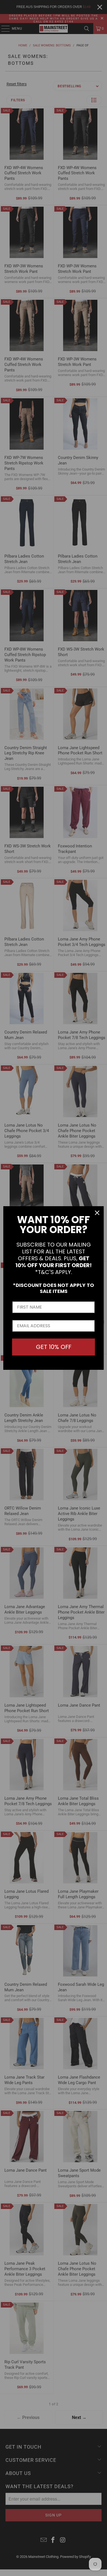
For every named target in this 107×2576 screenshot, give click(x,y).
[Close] (97, 1213)
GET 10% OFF (54, 1347)
